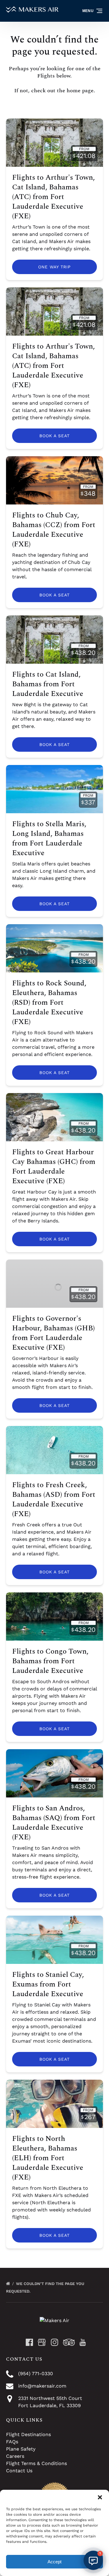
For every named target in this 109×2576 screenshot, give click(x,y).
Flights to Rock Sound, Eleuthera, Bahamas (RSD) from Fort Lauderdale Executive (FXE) (49, 1003)
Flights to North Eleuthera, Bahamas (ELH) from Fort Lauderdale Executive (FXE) (48, 2158)
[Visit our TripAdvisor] (69, 2342)
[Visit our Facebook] (29, 2342)
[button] (100, 2497)
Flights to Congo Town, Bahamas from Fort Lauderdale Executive (50, 1661)
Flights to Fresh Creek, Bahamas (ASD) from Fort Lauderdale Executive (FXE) (54, 1500)
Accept (54, 2562)
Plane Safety (21, 2449)
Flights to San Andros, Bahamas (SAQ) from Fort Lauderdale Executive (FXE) (54, 1823)
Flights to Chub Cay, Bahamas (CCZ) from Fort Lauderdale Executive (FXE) (54, 530)
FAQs (12, 2442)
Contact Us (19, 2471)
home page (80, 91)
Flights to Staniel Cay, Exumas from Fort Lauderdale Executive (48, 1984)
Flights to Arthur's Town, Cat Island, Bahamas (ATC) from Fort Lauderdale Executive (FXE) (53, 197)
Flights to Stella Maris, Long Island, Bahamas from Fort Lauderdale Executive (49, 839)
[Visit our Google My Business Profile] (42, 2342)
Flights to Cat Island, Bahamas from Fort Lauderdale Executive (48, 684)
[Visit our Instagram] (54, 2342)
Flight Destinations (28, 2434)
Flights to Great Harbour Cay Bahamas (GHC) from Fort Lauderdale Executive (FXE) (54, 1167)
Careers (15, 2456)
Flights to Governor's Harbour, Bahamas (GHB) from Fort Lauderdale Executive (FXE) (53, 1333)
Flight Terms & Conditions (36, 2463)
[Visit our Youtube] (83, 2342)
